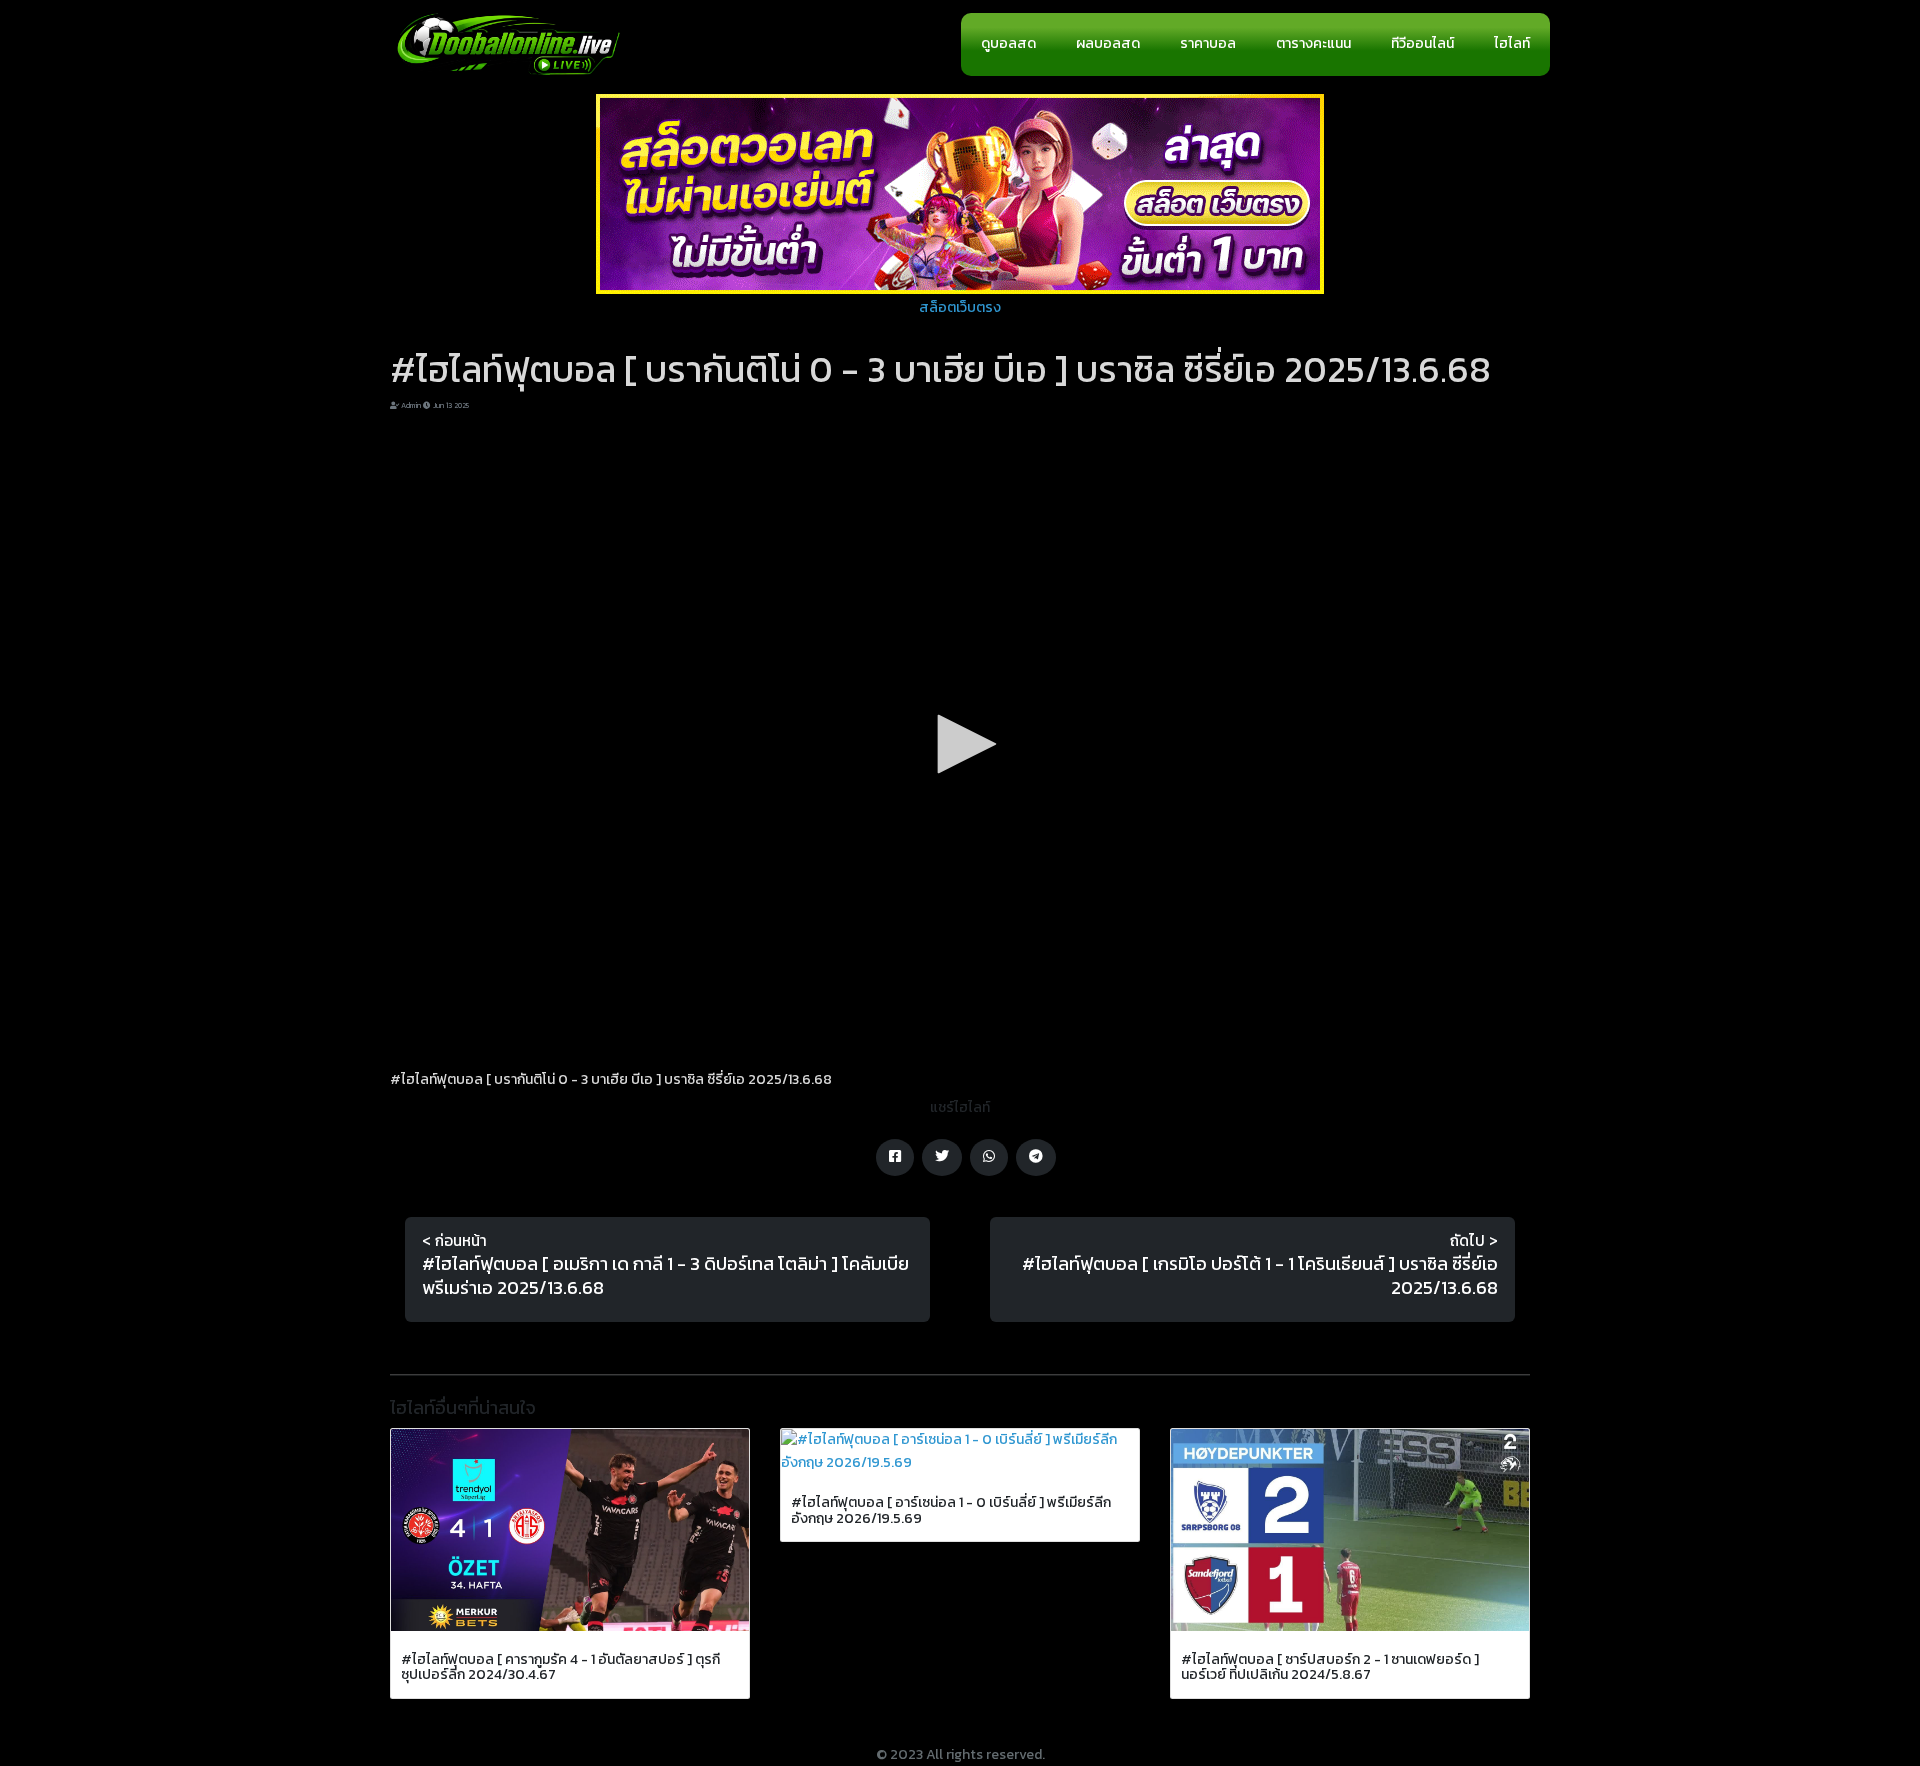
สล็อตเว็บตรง (960, 307)
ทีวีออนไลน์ (1422, 43)
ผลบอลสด (1108, 43)
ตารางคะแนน (1313, 43)
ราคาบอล (1208, 43)
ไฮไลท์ (1512, 43)
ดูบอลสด (1008, 43)
